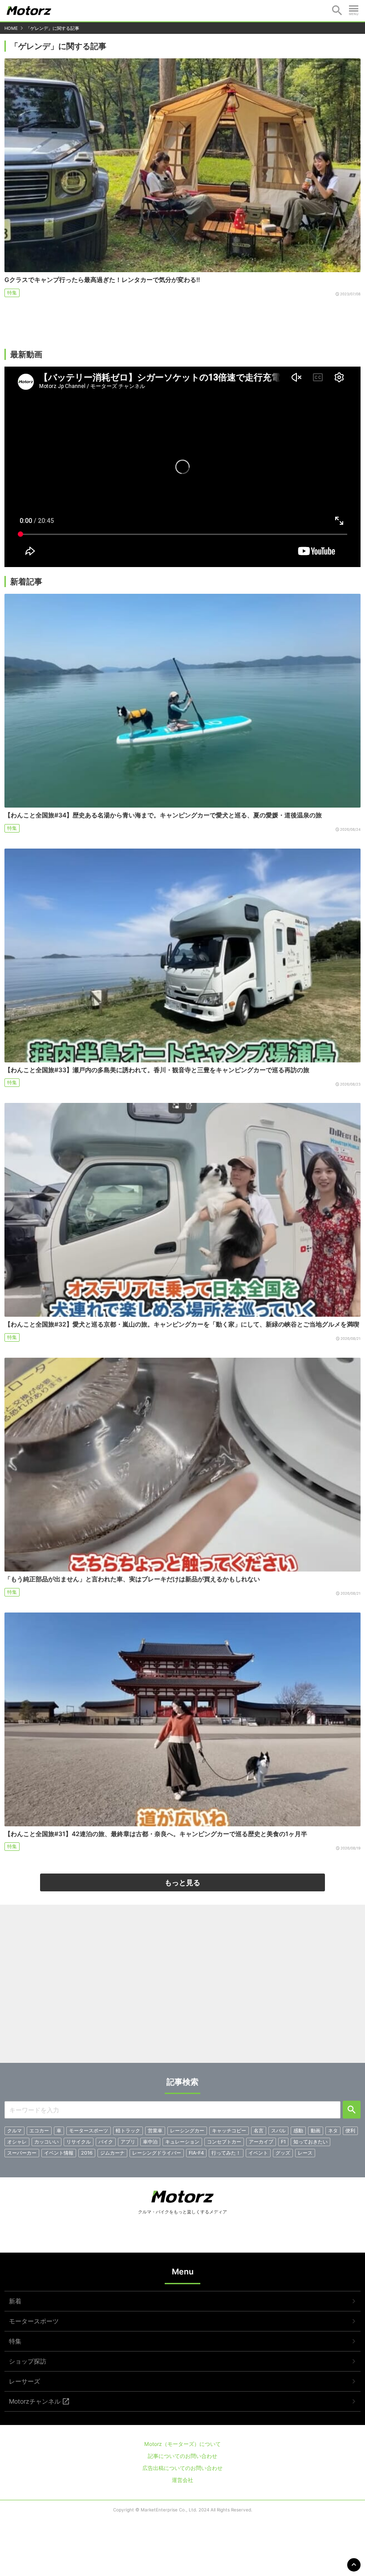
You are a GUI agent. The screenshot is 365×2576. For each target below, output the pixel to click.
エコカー (39, 2131)
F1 (283, 2142)
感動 (298, 2131)
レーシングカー (187, 2131)
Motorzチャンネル (35, 2401)
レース (305, 2153)
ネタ (333, 2131)
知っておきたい (310, 2142)
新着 (15, 2301)
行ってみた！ (226, 2153)
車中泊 (150, 2142)
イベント (258, 2153)
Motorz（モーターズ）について (182, 2444)
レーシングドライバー (157, 2153)
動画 (316, 2131)
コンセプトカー (224, 2142)
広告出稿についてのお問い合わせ (182, 2468)
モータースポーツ (89, 2131)
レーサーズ (24, 2381)
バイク (106, 2142)
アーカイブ (261, 2142)
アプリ (128, 2142)
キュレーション (182, 2142)
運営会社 (182, 2480)
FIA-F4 (196, 2153)
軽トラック (128, 2131)
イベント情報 (59, 2153)
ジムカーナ (112, 2153)
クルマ (14, 2131)
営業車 (155, 2131)
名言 (259, 2131)
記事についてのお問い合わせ (182, 2456)
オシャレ (17, 2142)
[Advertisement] (182, 1987)
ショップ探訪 (28, 2361)
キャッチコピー (229, 2131)
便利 (350, 2131)
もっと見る (182, 1882)
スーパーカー (22, 2153)
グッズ (283, 2153)
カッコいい (47, 2142)
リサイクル (79, 2142)
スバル (278, 2131)
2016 (87, 2153)
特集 (12, 293)
